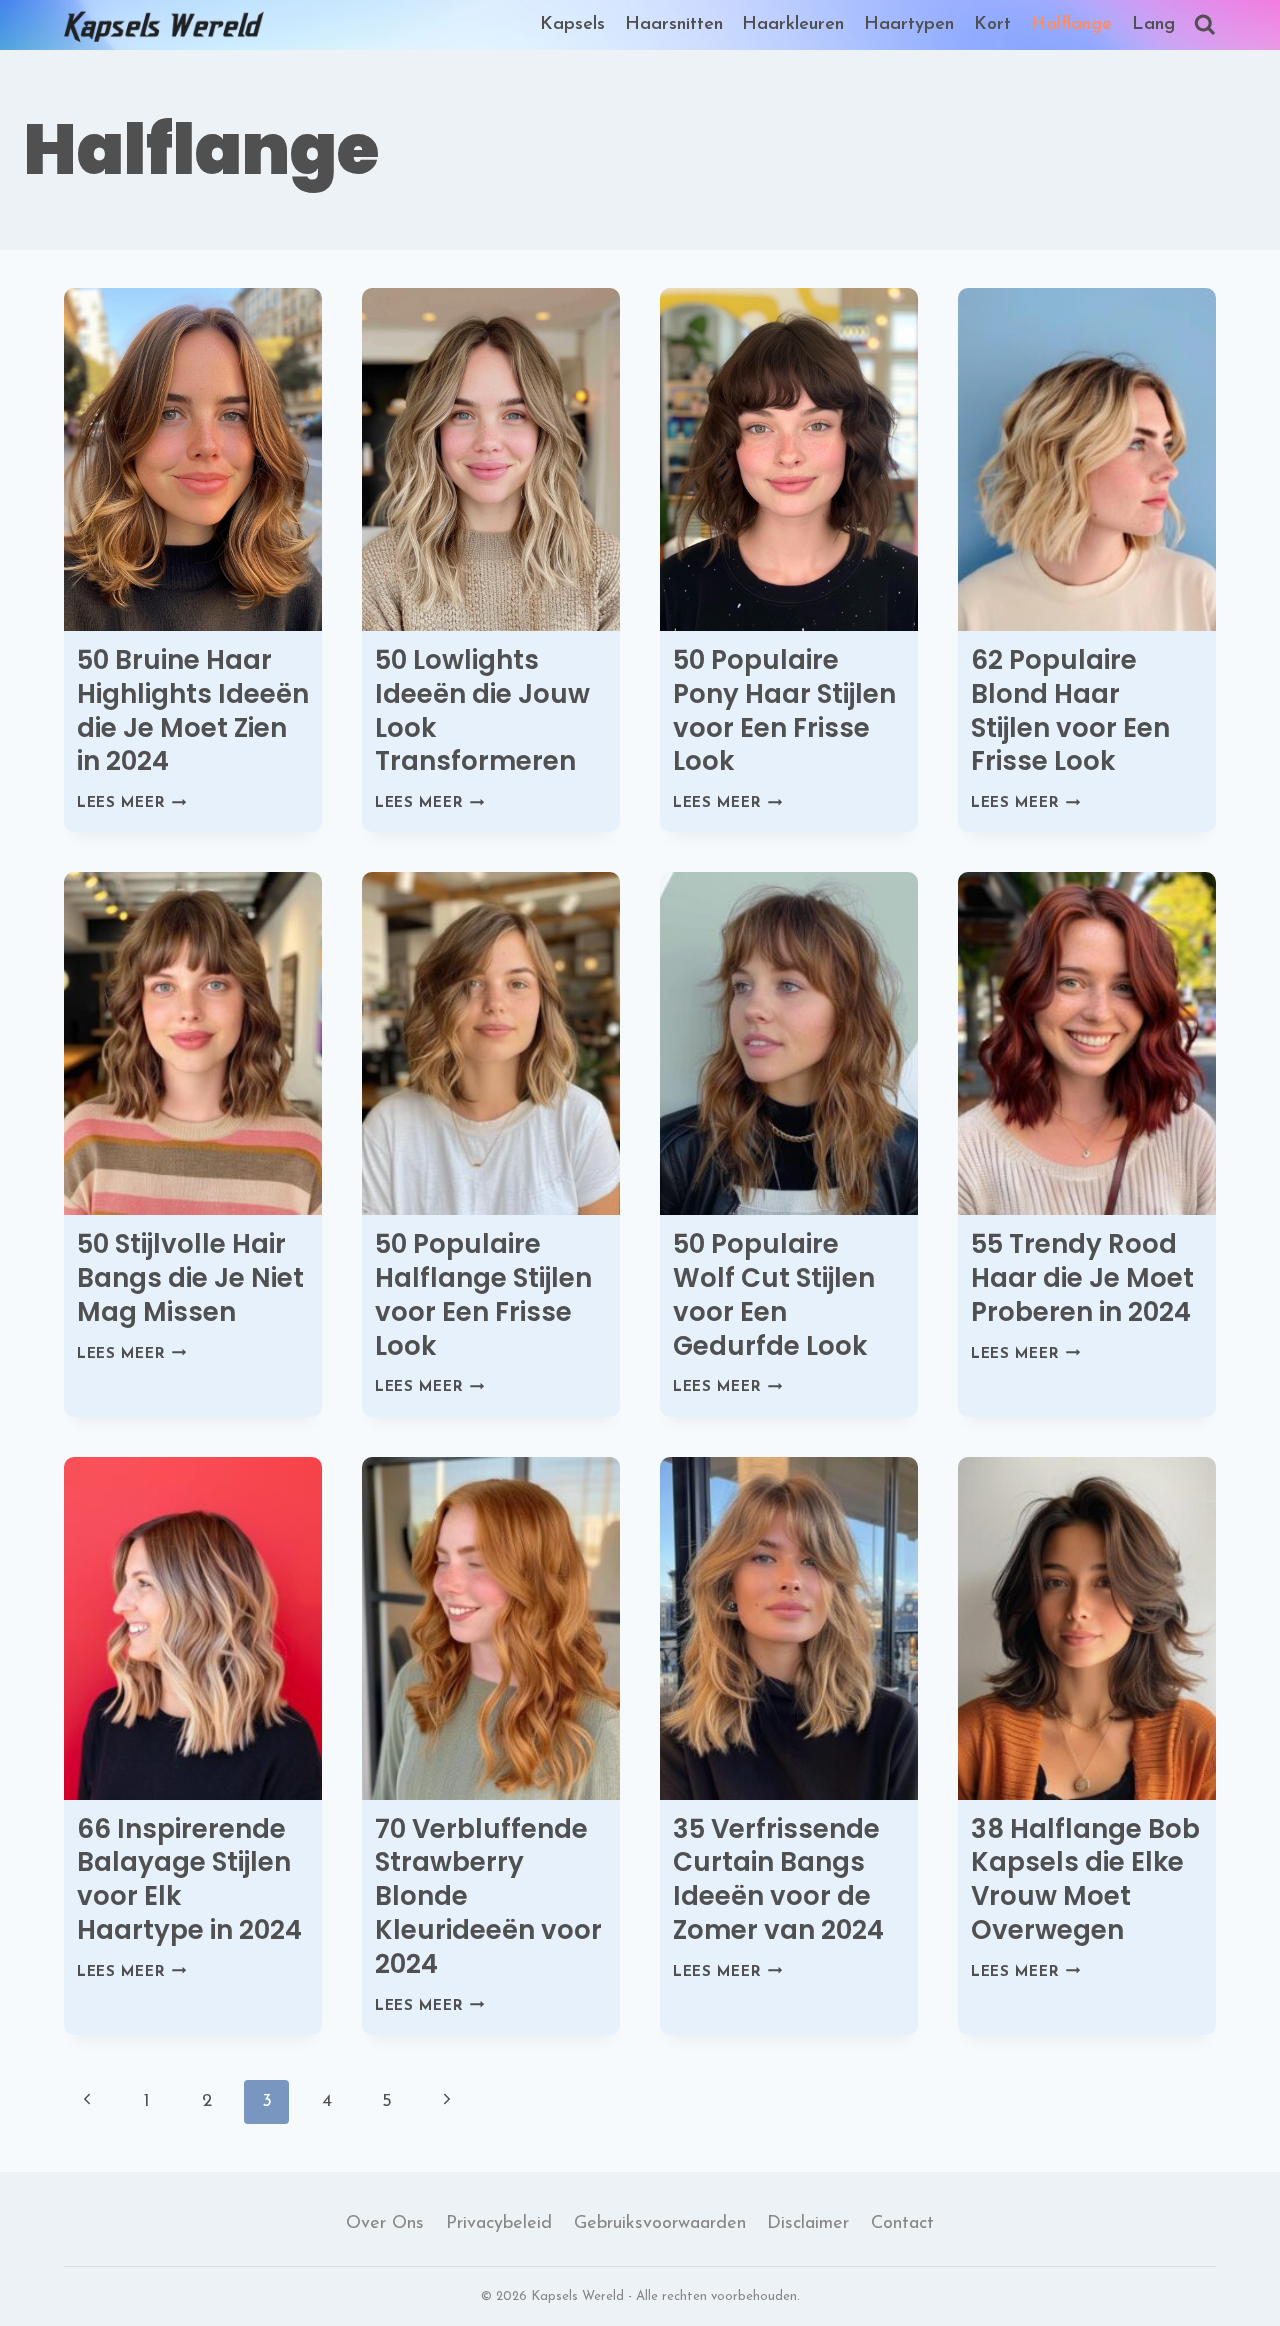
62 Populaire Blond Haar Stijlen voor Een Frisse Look (1070, 710)
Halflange (1071, 25)
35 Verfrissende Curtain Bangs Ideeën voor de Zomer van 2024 (778, 1879)
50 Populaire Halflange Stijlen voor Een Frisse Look (483, 1294)
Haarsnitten (674, 25)
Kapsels (572, 25)
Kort (992, 25)
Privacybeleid (499, 2224)
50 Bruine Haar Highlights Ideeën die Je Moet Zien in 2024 (193, 710)
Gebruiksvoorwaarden (660, 2224)
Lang (1153, 25)
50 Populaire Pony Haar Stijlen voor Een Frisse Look (784, 710)
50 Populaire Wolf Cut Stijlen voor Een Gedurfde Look (774, 1294)
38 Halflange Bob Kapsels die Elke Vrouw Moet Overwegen (1085, 1879)
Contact (902, 2224)
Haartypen (909, 25)
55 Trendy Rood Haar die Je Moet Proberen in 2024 (1082, 1278)
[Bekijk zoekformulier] (1205, 25)
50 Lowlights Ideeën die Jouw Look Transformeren (482, 710)
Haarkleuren (793, 25)
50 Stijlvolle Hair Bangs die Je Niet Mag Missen (190, 1278)
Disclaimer (808, 2224)
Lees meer (132, 803)
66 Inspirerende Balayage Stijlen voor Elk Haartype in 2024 (189, 1879)
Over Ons (385, 2224)
